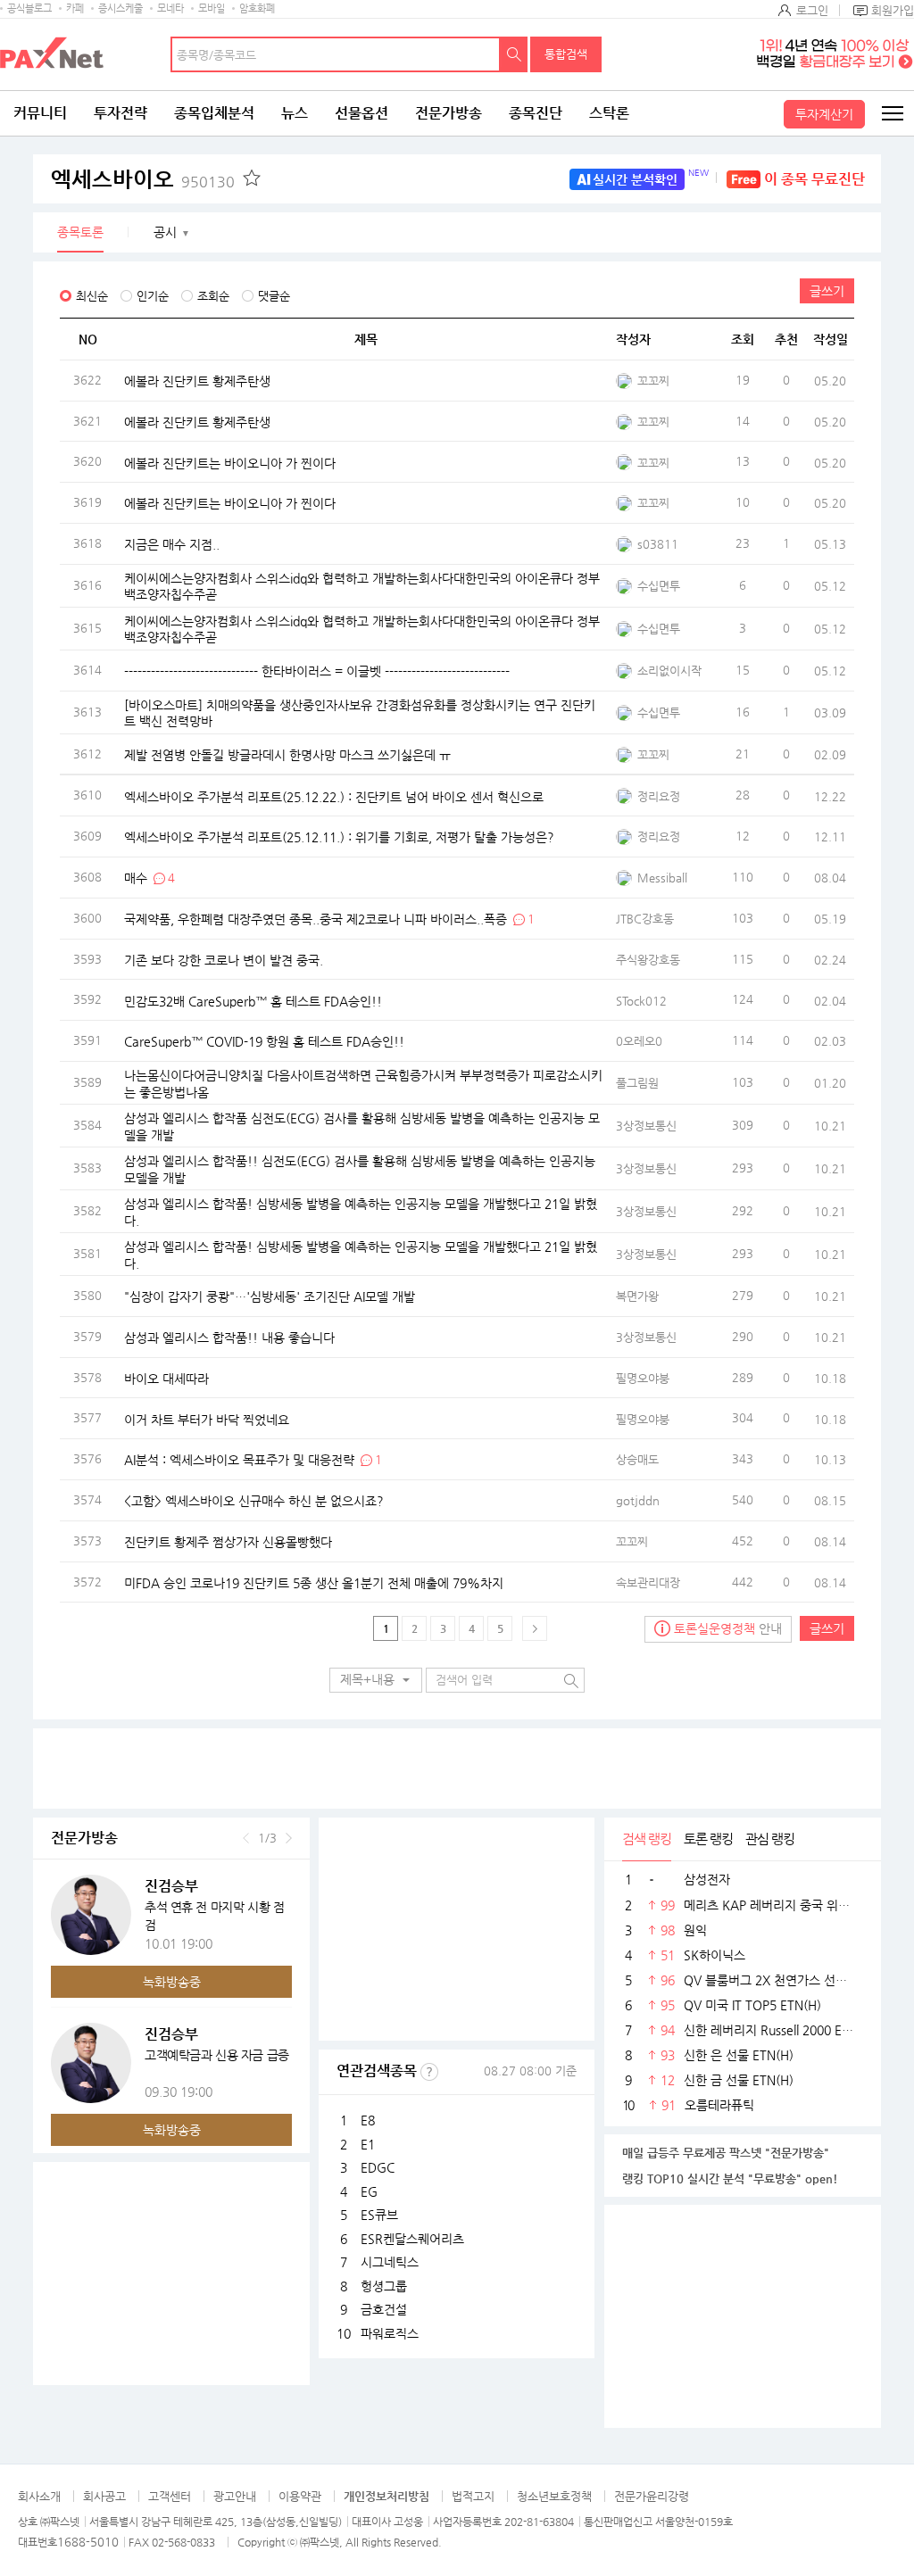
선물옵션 (361, 113)
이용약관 (300, 2496)
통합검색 (566, 54)
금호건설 (384, 2309)
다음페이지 (535, 1628)
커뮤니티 (40, 113)
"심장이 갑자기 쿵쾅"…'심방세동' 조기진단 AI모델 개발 (270, 1296)
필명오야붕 (643, 1378)
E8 (368, 2120)
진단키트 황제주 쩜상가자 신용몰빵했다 (228, 1541)
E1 (368, 2144)
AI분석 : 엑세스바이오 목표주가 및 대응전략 (239, 1460)
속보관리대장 (648, 1582)
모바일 (212, 8)
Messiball (662, 878)
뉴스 (295, 113)
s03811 (658, 544)
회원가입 (893, 10)
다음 (289, 1838)
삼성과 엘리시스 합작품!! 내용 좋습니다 (229, 1337)
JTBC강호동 (645, 919)
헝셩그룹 (384, 2286)
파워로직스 (390, 2333)
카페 (75, 8)
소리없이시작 (669, 671)
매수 (136, 877)
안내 (728, 1628)
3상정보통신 (646, 1126)
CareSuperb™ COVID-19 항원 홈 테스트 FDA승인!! (264, 1041)
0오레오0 (639, 1041)
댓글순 (274, 296)
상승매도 (637, 1459)
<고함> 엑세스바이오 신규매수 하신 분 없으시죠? (254, 1501)
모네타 (170, 8)
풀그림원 (637, 1083)
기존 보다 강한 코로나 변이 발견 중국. (224, 959)
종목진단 (536, 113)
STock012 (641, 1001)
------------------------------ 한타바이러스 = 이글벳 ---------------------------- (317, 671)
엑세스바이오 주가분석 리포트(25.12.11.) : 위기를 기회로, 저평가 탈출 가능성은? (339, 837)
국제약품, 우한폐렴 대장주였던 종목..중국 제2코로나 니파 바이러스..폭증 (316, 918)
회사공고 (104, 2496)
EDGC (378, 2167)
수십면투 (659, 586)
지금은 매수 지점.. (172, 544)
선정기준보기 (429, 2072)
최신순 (92, 296)
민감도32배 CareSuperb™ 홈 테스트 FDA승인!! (253, 1000)
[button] (376, 1680)
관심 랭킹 (770, 1839)
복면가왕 (637, 1296)
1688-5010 (88, 2542)
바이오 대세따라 (166, 1378)
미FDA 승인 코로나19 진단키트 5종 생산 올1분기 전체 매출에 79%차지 (314, 1582)
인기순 (153, 296)
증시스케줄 (120, 8)
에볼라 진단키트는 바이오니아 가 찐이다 (230, 462)
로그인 (812, 10)
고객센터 (170, 2496)
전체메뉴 (892, 113)
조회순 (213, 296)
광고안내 (235, 2496)
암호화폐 (257, 8)
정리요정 (659, 796)
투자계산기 (824, 114)
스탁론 (609, 113)
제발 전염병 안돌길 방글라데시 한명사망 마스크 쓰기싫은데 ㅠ (287, 754)
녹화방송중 (172, 1982)
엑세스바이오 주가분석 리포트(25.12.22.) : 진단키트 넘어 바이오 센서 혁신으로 (334, 796)
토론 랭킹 (708, 1839)
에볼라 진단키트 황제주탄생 (197, 381)
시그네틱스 (390, 2262)
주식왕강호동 (648, 960)
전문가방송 (449, 113)
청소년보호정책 (554, 2496)
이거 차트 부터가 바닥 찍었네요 (207, 1419)
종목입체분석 (214, 113)
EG (369, 2191)
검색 (514, 54)
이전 (246, 1838)
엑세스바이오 (143, 179)
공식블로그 (29, 8)
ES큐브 (379, 2215)
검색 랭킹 (647, 1839)
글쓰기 (827, 291)
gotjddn (638, 1500)
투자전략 (120, 113)
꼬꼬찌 (653, 381)
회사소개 (39, 2496)
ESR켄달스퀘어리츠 (412, 2239)
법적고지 (473, 2496)
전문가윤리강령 (652, 2496)
